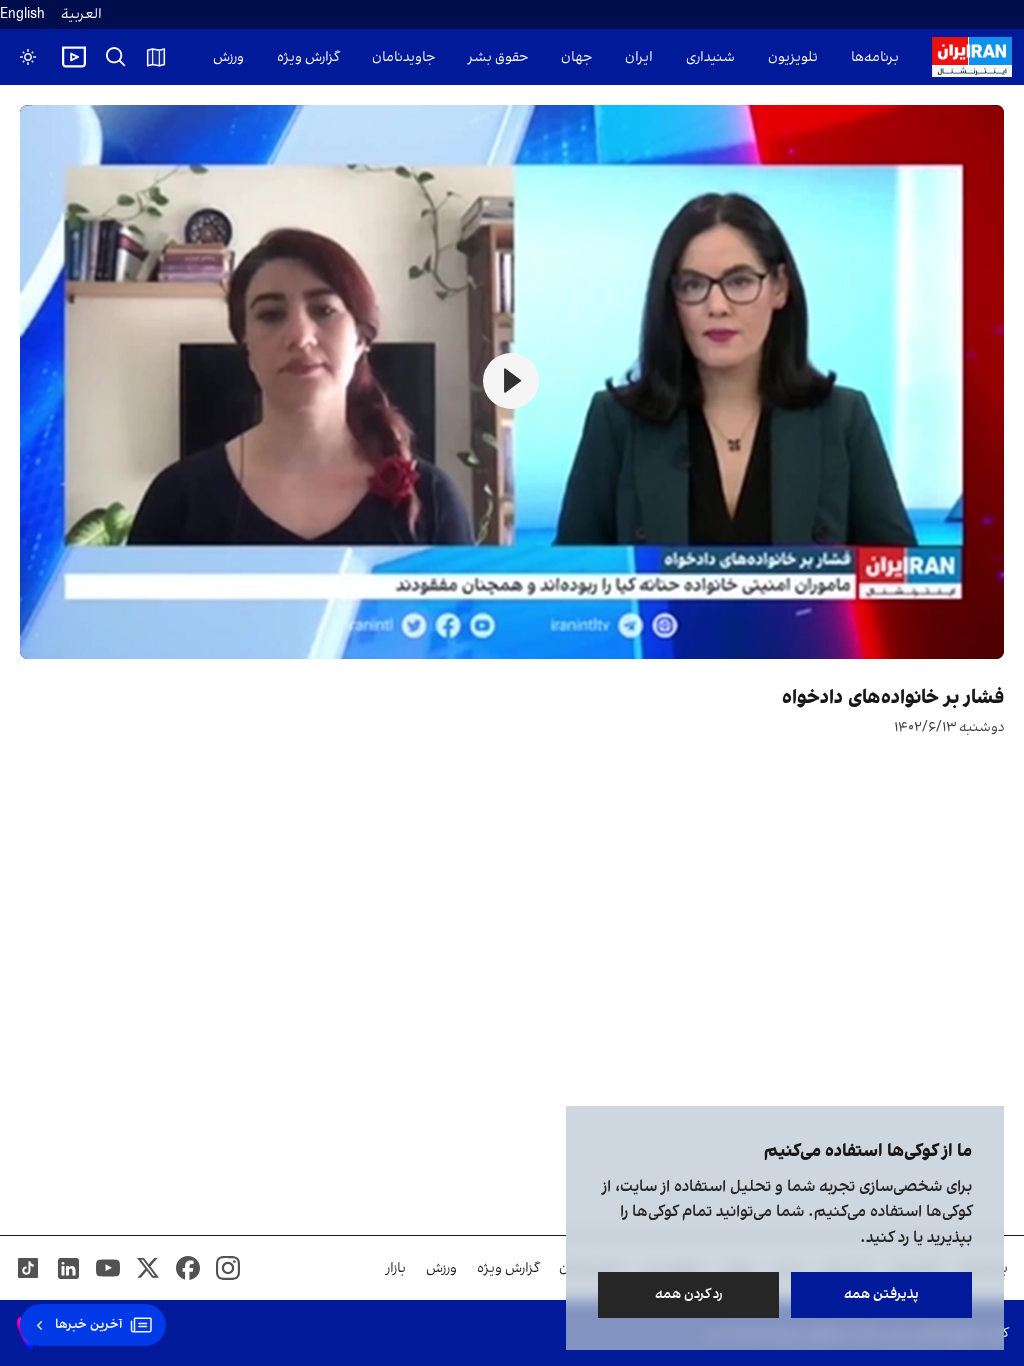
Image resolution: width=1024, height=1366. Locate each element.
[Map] (156, 57)
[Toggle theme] (28, 57)
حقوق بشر (498, 57)
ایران (639, 57)
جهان (576, 57)
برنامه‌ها (875, 57)
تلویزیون (793, 57)
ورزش (228, 57)
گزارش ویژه (308, 57)
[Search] (116, 57)
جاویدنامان (403, 57)
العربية (81, 14)
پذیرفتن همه (881, 1294)
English (22, 14)
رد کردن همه (689, 1294)
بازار (396, 1268)
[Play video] (74, 57)
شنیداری (710, 57)
